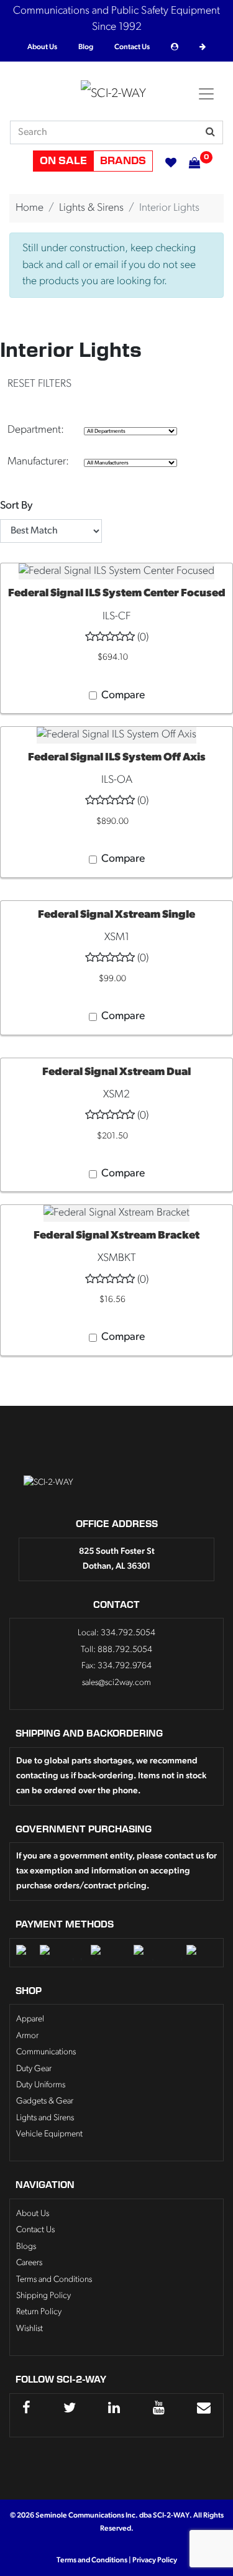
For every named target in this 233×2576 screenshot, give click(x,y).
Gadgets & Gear (45, 2101)
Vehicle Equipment (49, 2134)
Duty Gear (34, 2069)
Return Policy (39, 2312)
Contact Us (132, 47)
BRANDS (123, 161)
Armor (27, 2036)
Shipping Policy (43, 2296)
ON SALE (63, 161)
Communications (46, 2052)
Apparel (30, 2019)
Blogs (26, 2247)
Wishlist (30, 2329)
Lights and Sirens (45, 2118)
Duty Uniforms (41, 2085)
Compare (123, 695)
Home (30, 208)
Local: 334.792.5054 (116, 1633)
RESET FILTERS (39, 384)
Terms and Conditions (54, 2280)
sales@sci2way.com (116, 1683)
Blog (86, 47)
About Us (42, 47)
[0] (188, 161)
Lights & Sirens (91, 208)
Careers (29, 2263)
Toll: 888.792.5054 (116, 1650)
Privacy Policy (155, 2560)
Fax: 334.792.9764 (116, 1666)
